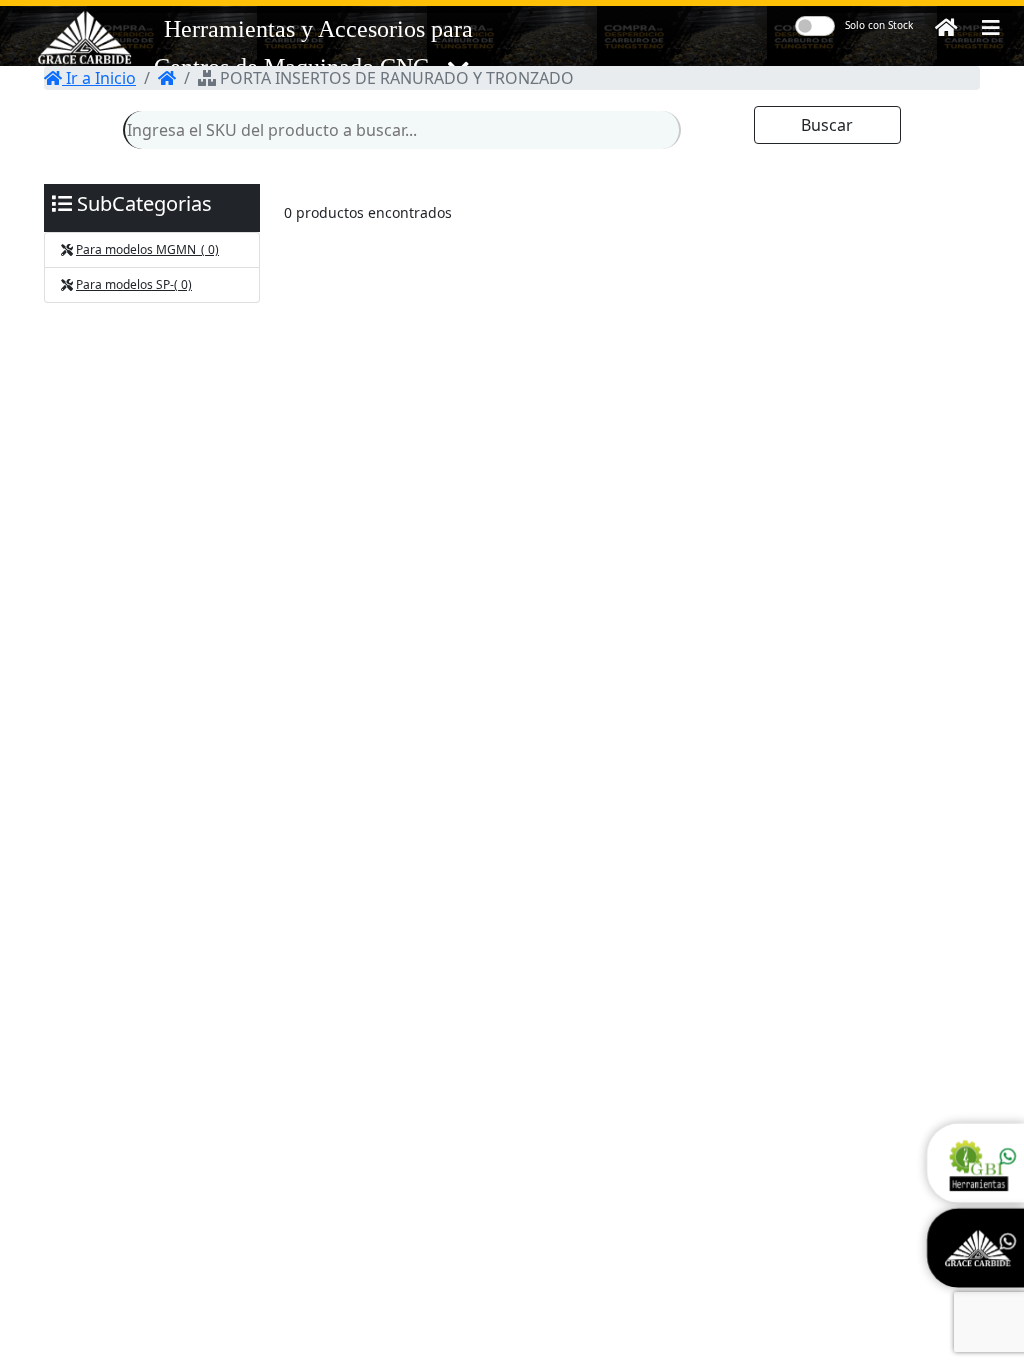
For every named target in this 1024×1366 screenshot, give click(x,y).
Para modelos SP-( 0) (134, 284)
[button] (991, 28)
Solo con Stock (879, 25)
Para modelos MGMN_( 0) (147, 249)
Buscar (827, 125)
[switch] (815, 26)
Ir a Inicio (99, 78)
